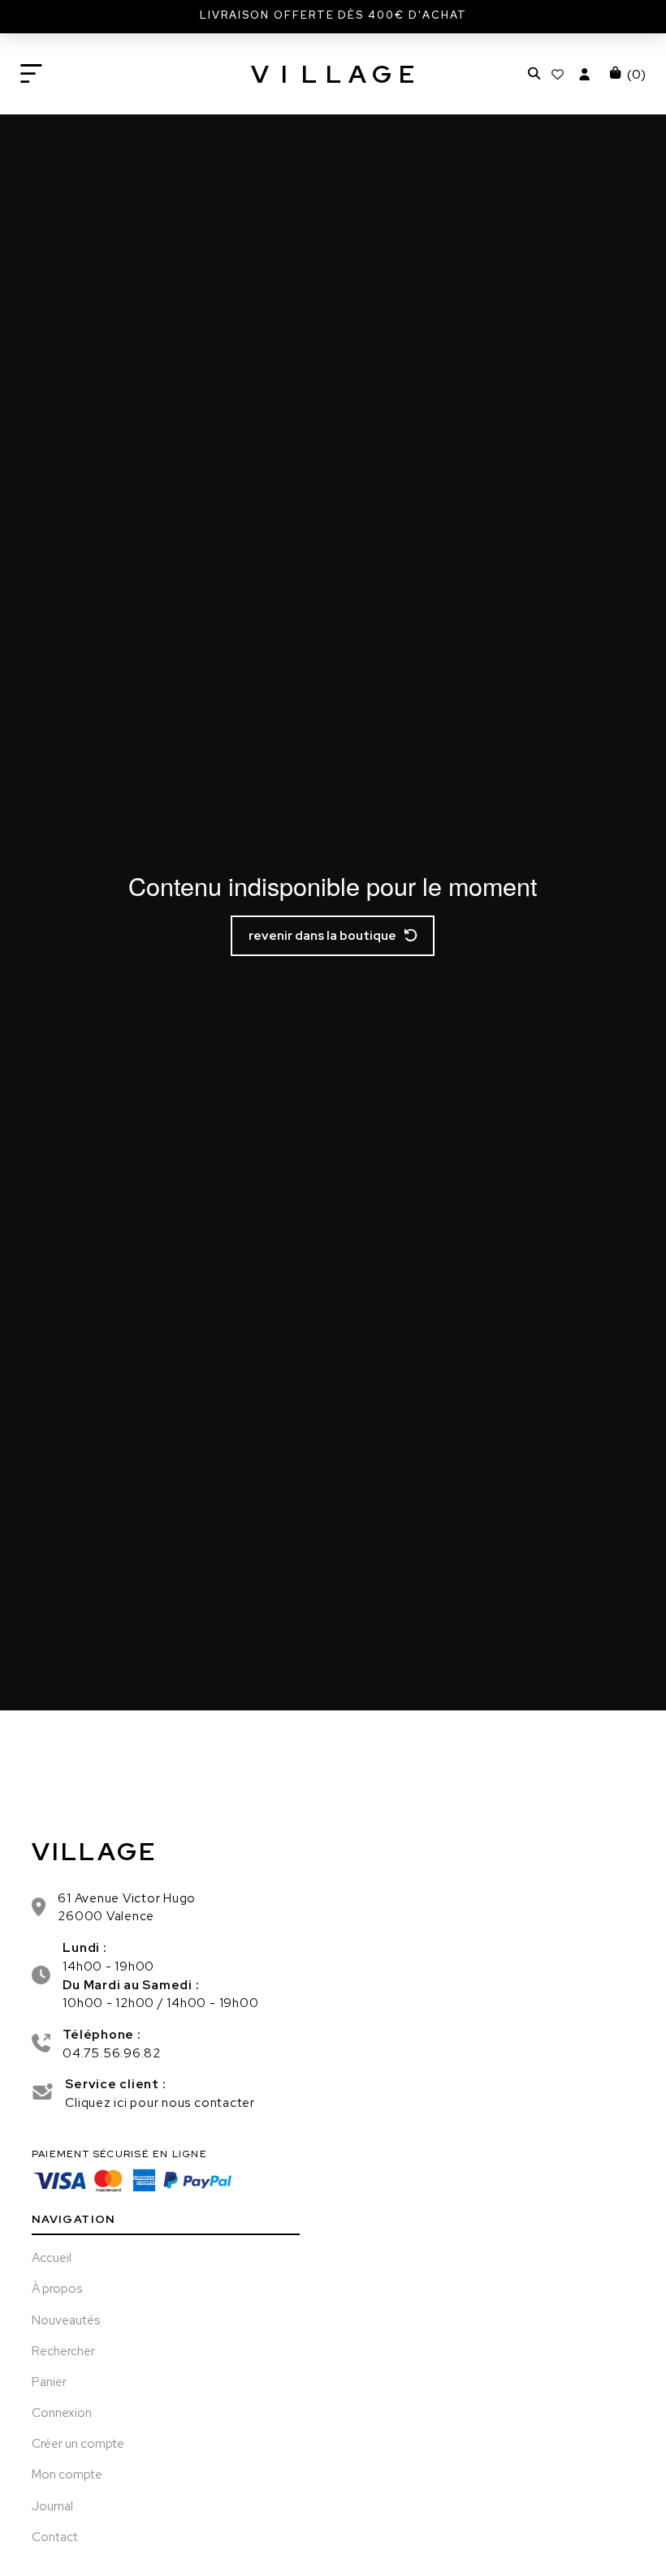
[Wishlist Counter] (560, 74)
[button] (31, 74)
